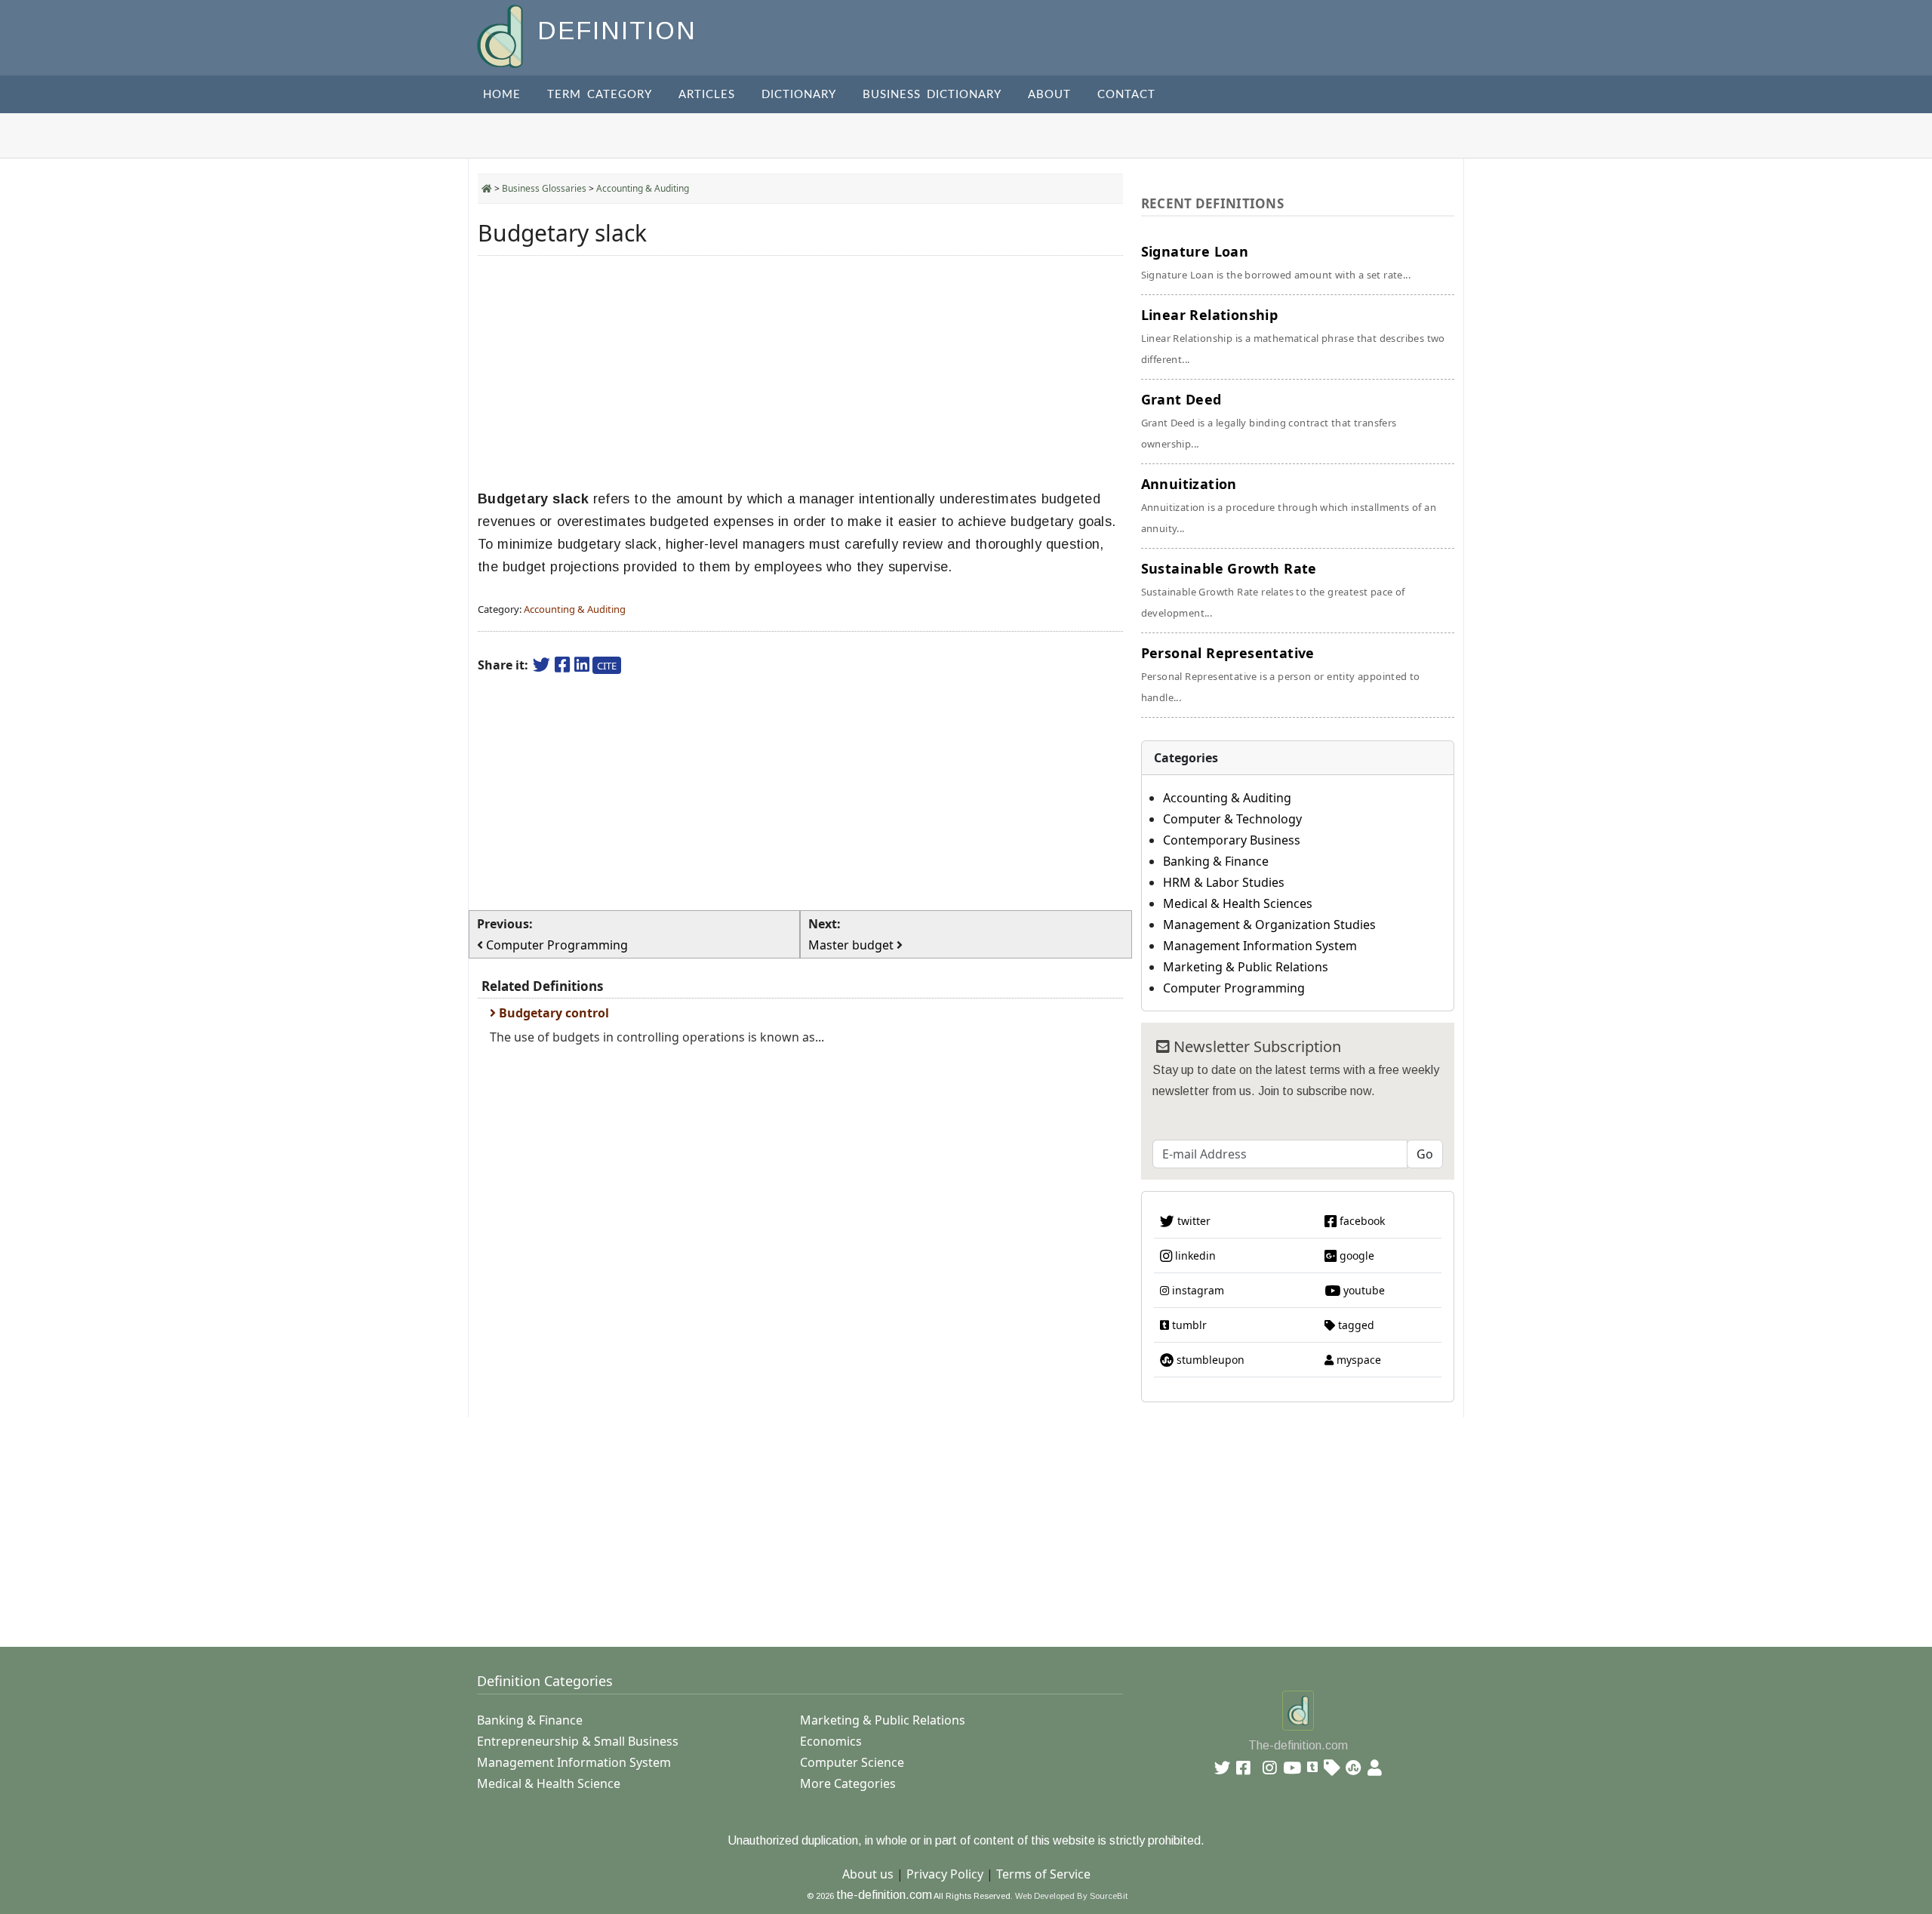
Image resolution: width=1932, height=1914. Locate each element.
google (1355, 1255)
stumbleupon (1209, 1360)
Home (502, 95)
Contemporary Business (1232, 840)
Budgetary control (552, 1013)
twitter (1192, 1221)
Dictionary (799, 95)
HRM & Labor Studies (1224, 882)
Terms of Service (1043, 1874)
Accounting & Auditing (643, 188)
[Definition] (501, 35)
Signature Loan (1276, 262)
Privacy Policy (945, 1874)
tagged (1355, 1325)
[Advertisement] (800, 373)
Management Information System (1260, 946)
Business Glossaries (544, 188)
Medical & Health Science (549, 1783)
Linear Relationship (1293, 336)
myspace (1357, 1360)
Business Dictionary (932, 95)
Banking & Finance (1216, 861)
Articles (707, 95)
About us (868, 1874)
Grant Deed (1269, 420)
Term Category (600, 95)
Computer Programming (1234, 988)
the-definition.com (884, 1895)
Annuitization (1289, 505)
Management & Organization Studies (1269, 925)
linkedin (1194, 1255)
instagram (1197, 1290)
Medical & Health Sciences (1238, 903)
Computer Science (852, 1762)
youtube (1363, 1290)
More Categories (848, 1783)
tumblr (1188, 1325)
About (1049, 95)
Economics (831, 1741)
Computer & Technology (1232, 819)
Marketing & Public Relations (1246, 967)
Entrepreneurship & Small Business (578, 1741)
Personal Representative (1281, 674)
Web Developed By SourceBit (1071, 1896)
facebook (1361, 1221)
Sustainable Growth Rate (1273, 589)
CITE (607, 666)
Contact (1126, 95)
